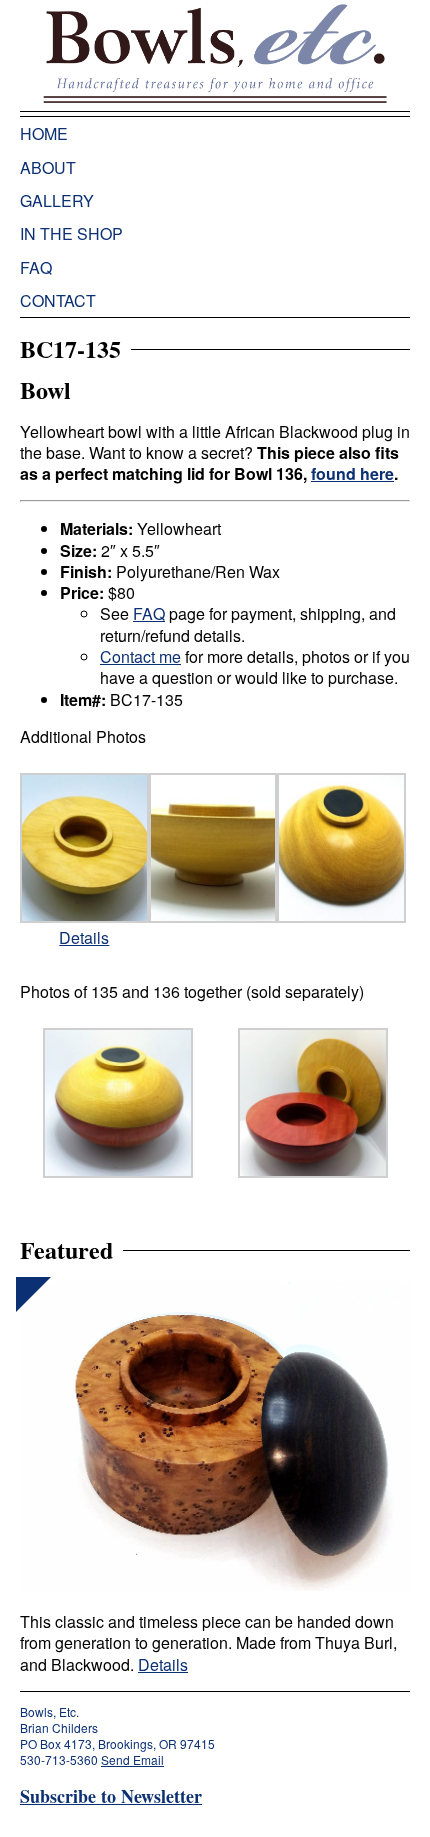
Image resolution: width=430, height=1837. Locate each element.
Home (44, 133)
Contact (58, 300)
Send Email (132, 1759)
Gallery (57, 200)
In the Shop (71, 233)
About (48, 167)
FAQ (36, 267)
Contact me (140, 656)
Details (84, 937)
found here (352, 473)
